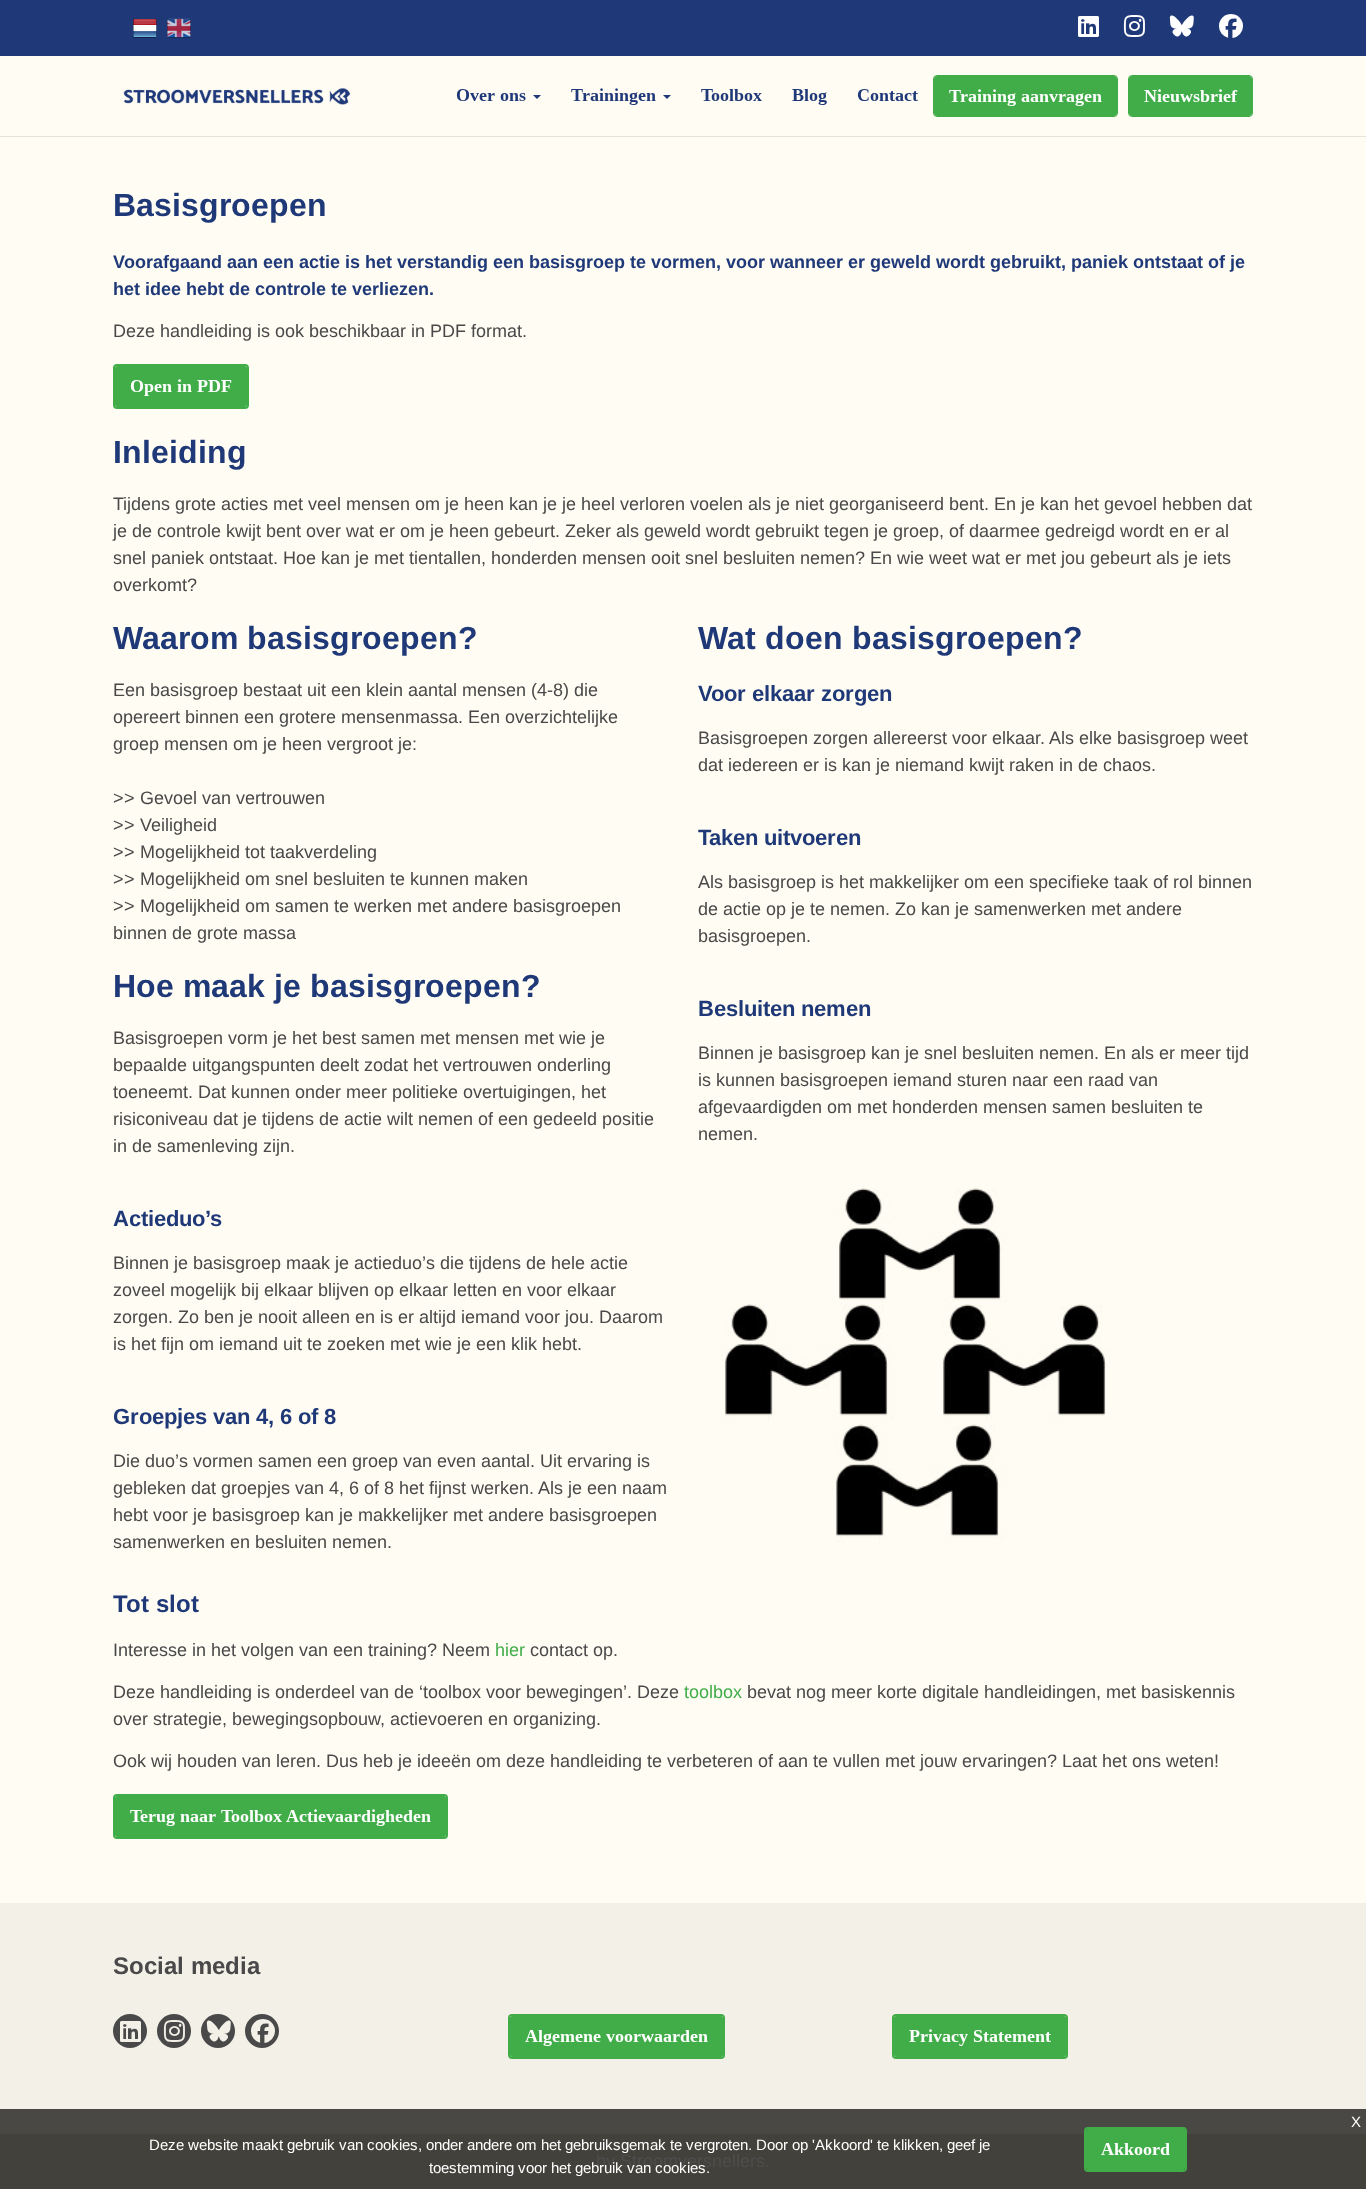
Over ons (493, 95)
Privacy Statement (980, 2036)
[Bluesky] (1182, 27)
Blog (809, 95)
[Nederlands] (145, 28)
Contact (887, 95)
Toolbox (731, 95)
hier (510, 1650)
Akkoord (1135, 2149)
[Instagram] (1134, 27)
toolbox (713, 1692)
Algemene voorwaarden (616, 2036)
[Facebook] (1231, 27)
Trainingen (616, 95)
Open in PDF (181, 386)
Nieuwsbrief (1190, 96)
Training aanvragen (1025, 96)
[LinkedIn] (1088, 27)
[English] (179, 28)
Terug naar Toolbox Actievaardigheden (280, 1816)
